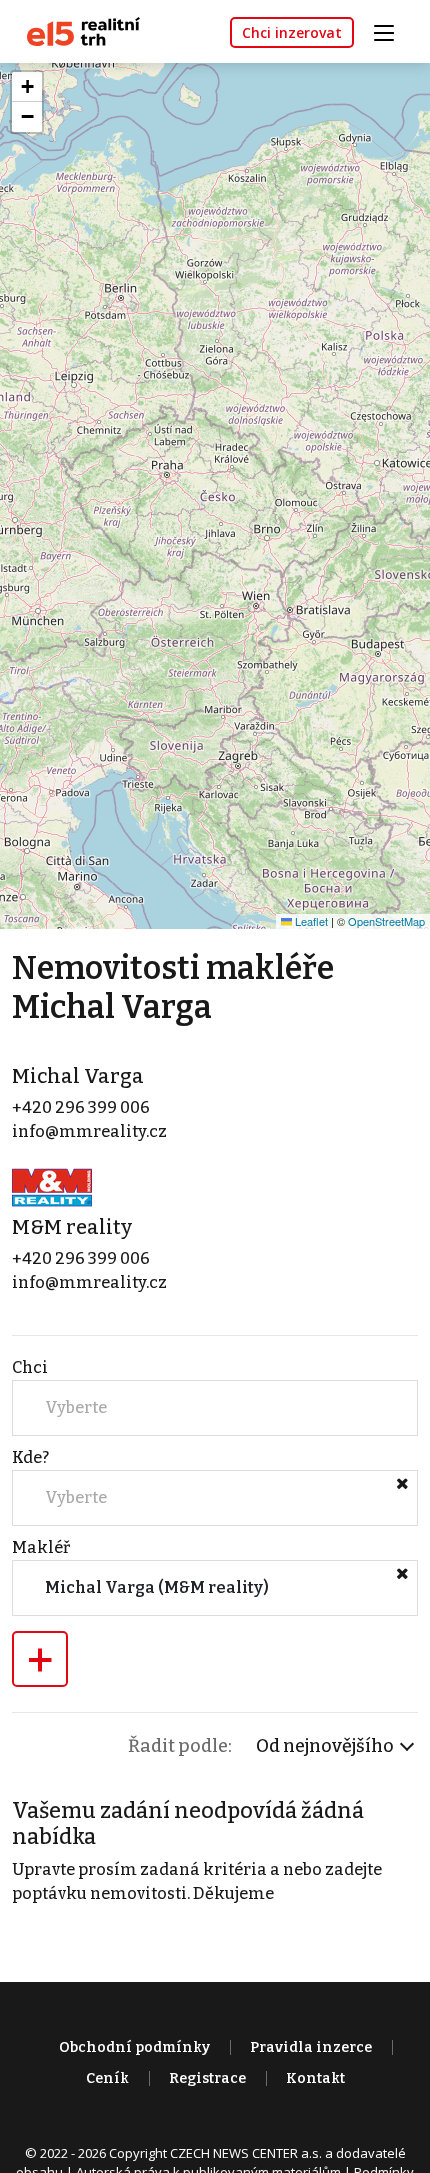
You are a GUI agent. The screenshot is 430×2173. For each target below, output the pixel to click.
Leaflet (310, 921)
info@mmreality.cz (89, 1131)
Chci (30, 1367)
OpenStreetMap (386, 921)
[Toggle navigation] (391, 30)
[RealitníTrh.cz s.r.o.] (76, 30)
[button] (27, 87)
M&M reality (72, 1227)
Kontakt (315, 2078)
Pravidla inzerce (311, 2047)
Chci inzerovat (292, 32)
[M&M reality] (52, 1186)
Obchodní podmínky (134, 2047)
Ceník (107, 2078)
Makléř (41, 1547)
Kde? (30, 1457)
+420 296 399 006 (81, 1107)
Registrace (207, 2078)
